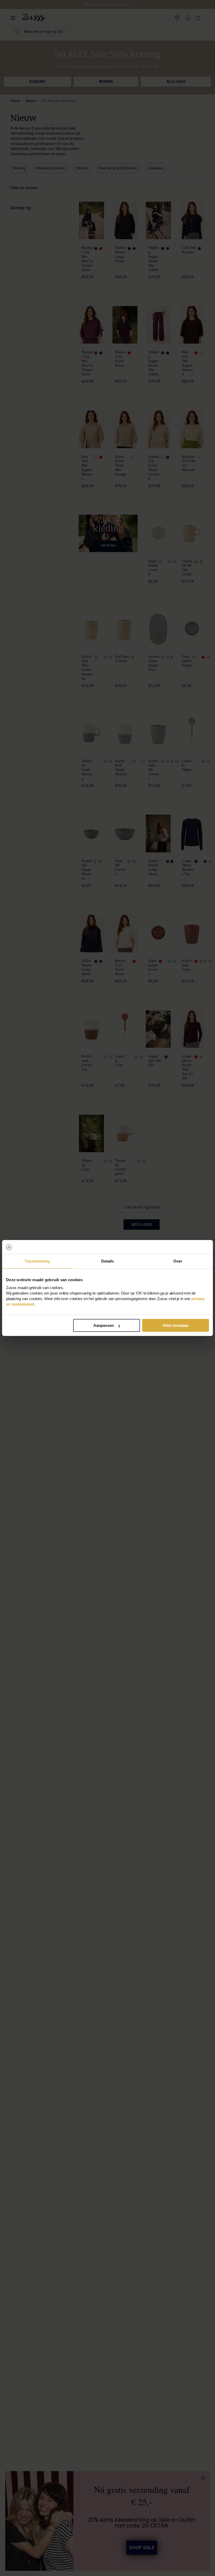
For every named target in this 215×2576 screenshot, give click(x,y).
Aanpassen (104, 1325)
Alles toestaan (176, 1325)
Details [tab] (108, 1261)
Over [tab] (178, 1261)
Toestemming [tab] (37, 1261)
